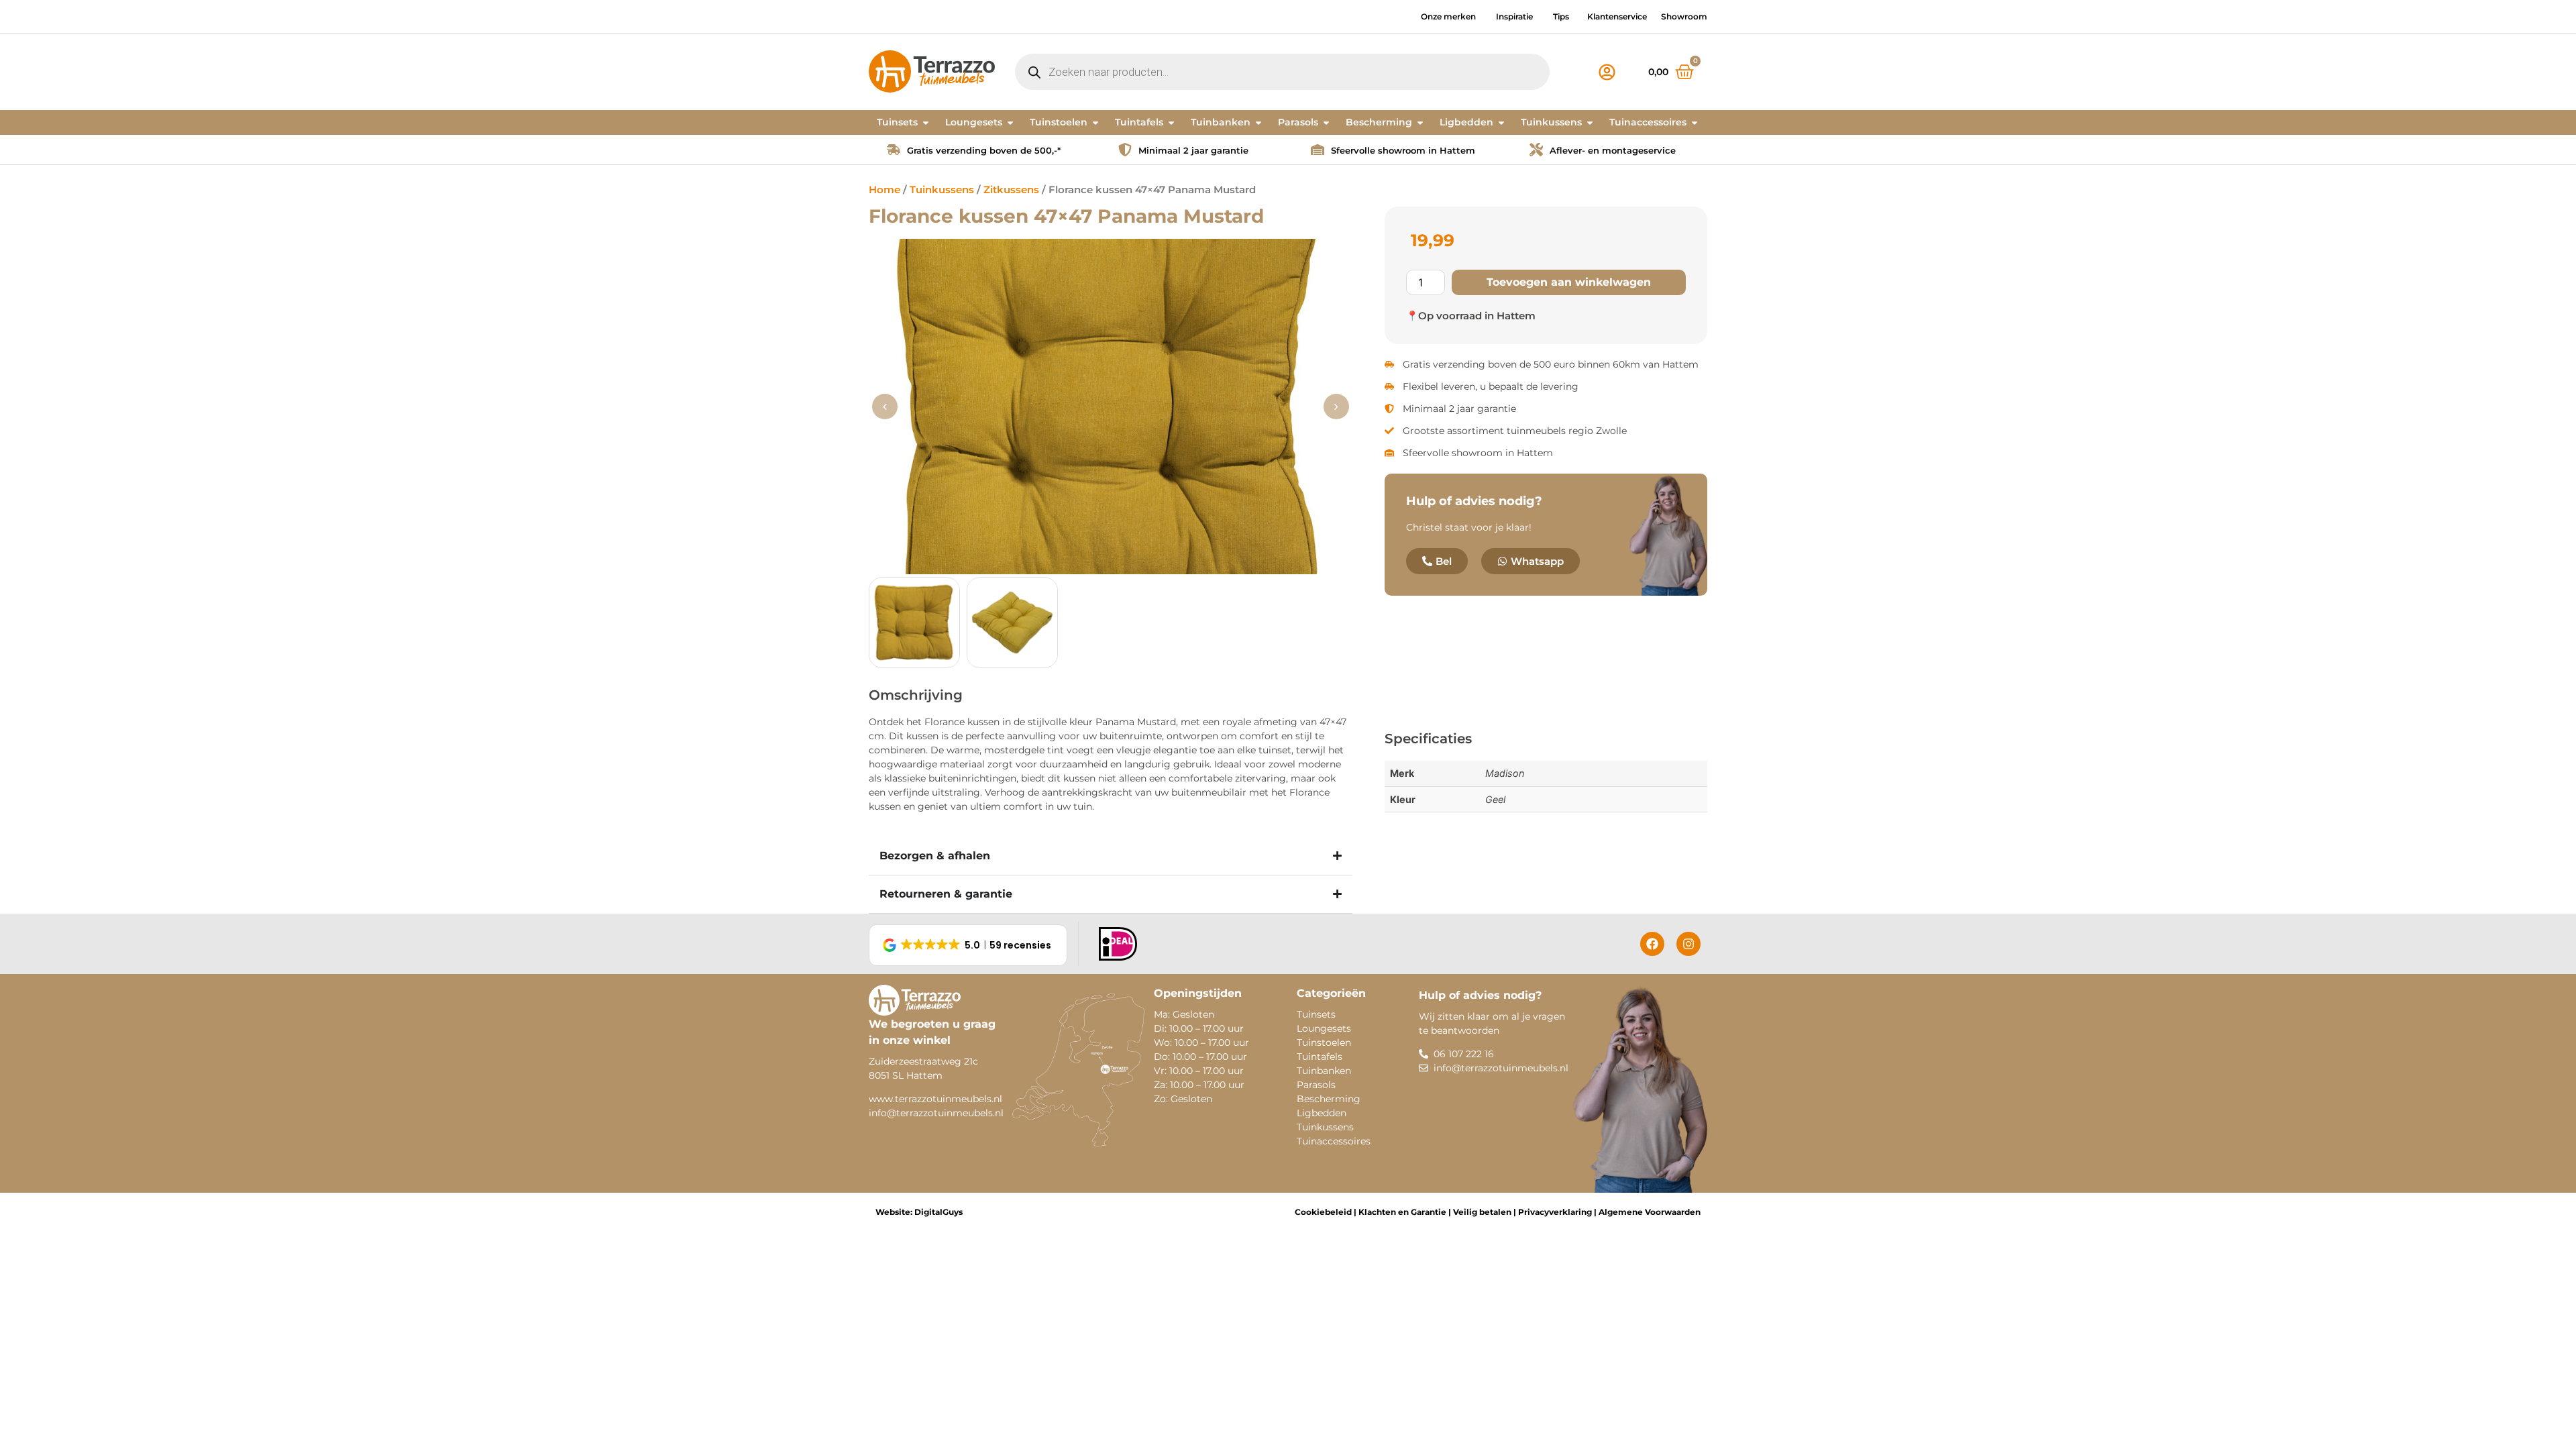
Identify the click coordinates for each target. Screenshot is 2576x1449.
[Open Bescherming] (1420, 122)
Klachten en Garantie (1401, 1212)
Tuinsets (1316, 1014)
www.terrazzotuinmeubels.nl (935, 1099)
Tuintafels (1320, 1057)
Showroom (1684, 16)
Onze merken (1448, 16)
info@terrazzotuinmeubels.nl (936, 1113)
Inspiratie (1514, 16)
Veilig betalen (1482, 1212)
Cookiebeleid (1323, 1212)
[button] (1336, 407)
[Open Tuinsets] (926, 122)
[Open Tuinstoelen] (1095, 122)
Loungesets (1324, 1028)
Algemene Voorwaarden (1650, 1212)
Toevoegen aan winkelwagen (1569, 282)
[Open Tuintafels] (1171, 122)
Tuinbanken (1324, 1071)
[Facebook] (1652, 944)
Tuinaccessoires (1334, 1141)
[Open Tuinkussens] (1590, 122)
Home (884, 190)
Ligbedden (1322, 1113)
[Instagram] (1688, 944)
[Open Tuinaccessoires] (1695, 122)
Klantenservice (1617, 16)
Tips (1561, 16)
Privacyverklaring (1555, 1212)
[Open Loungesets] (1010, 122)
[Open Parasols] (1326, 122)
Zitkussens (1011, 190)
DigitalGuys (938, 1212)
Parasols (1316, 1085)
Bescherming (1329, 1099)
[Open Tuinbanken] (1258, 122)
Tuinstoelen (1324, 1042)
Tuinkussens (942, 190)
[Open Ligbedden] (1501, 122)
